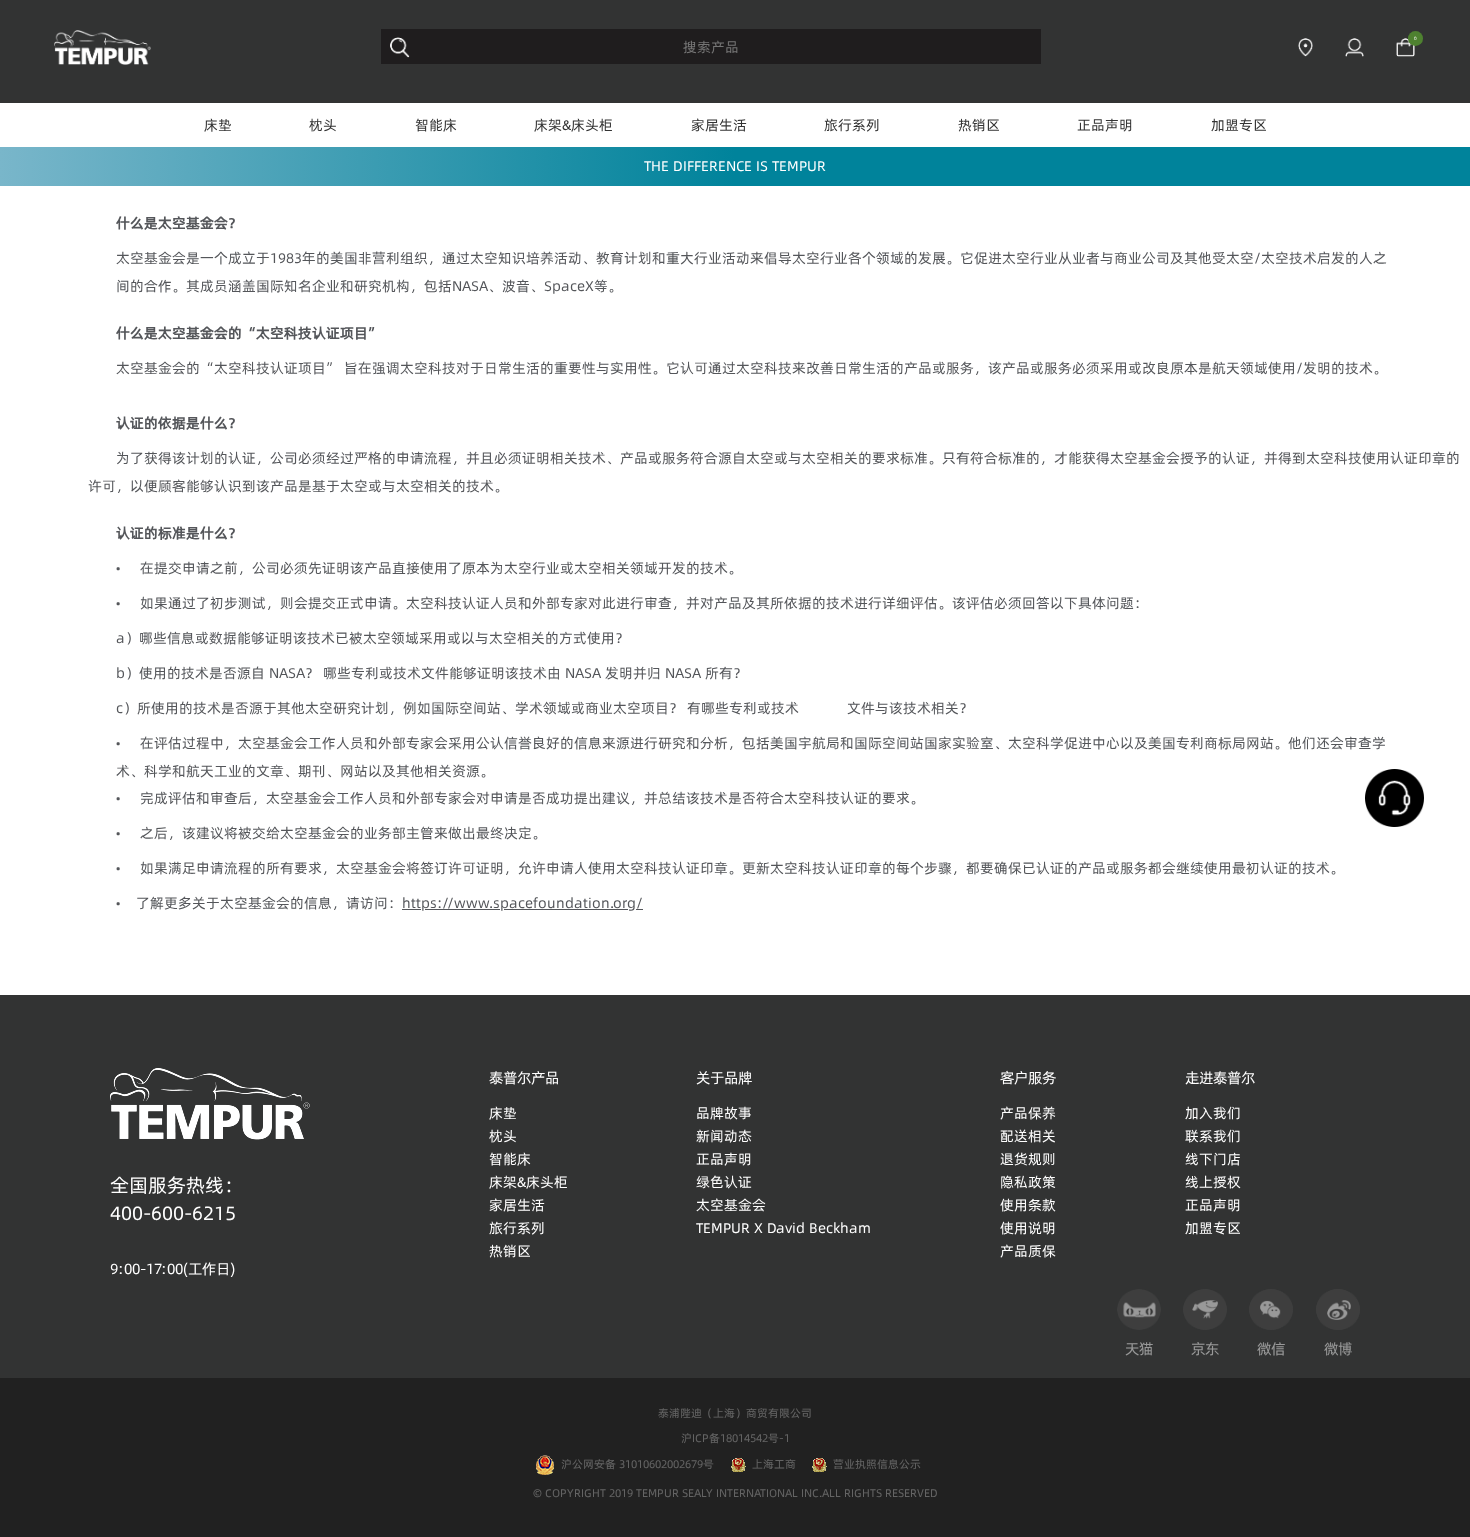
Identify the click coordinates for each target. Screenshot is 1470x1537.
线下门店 (1213, 1159)
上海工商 (774, 1464)
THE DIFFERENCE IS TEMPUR (735, 166)
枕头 (323, 125)
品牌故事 (724, 1113)
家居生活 (719, 125)
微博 (1338, 1349)
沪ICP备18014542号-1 (735, 1438)
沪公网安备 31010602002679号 (634, 1464)
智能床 (436, 125)
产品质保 (1028, 1251)
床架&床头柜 (573, 125)
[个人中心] (1354, 47)
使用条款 (1028, 1205)
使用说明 (1028, 1228)
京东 (1205, 1349)
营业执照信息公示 (877, 1464)
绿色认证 (724, 1182)
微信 (1271, 1349)
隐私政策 (1028, 1182)
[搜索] (400, 47)
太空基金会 (731, 1205)
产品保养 (1028, 1113)
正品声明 (1105, 125)
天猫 (1139, 1349)
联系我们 (1213, 1136)
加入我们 (1213, 1113)
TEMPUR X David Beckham (783, 1228)
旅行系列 (852, 125)
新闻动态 (724, 1136)
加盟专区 (1239, 125)
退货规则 (1028, 1159)
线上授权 (1213, 1182)
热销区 (979, 125)
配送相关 (1028, 1136)
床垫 (218, 125)
